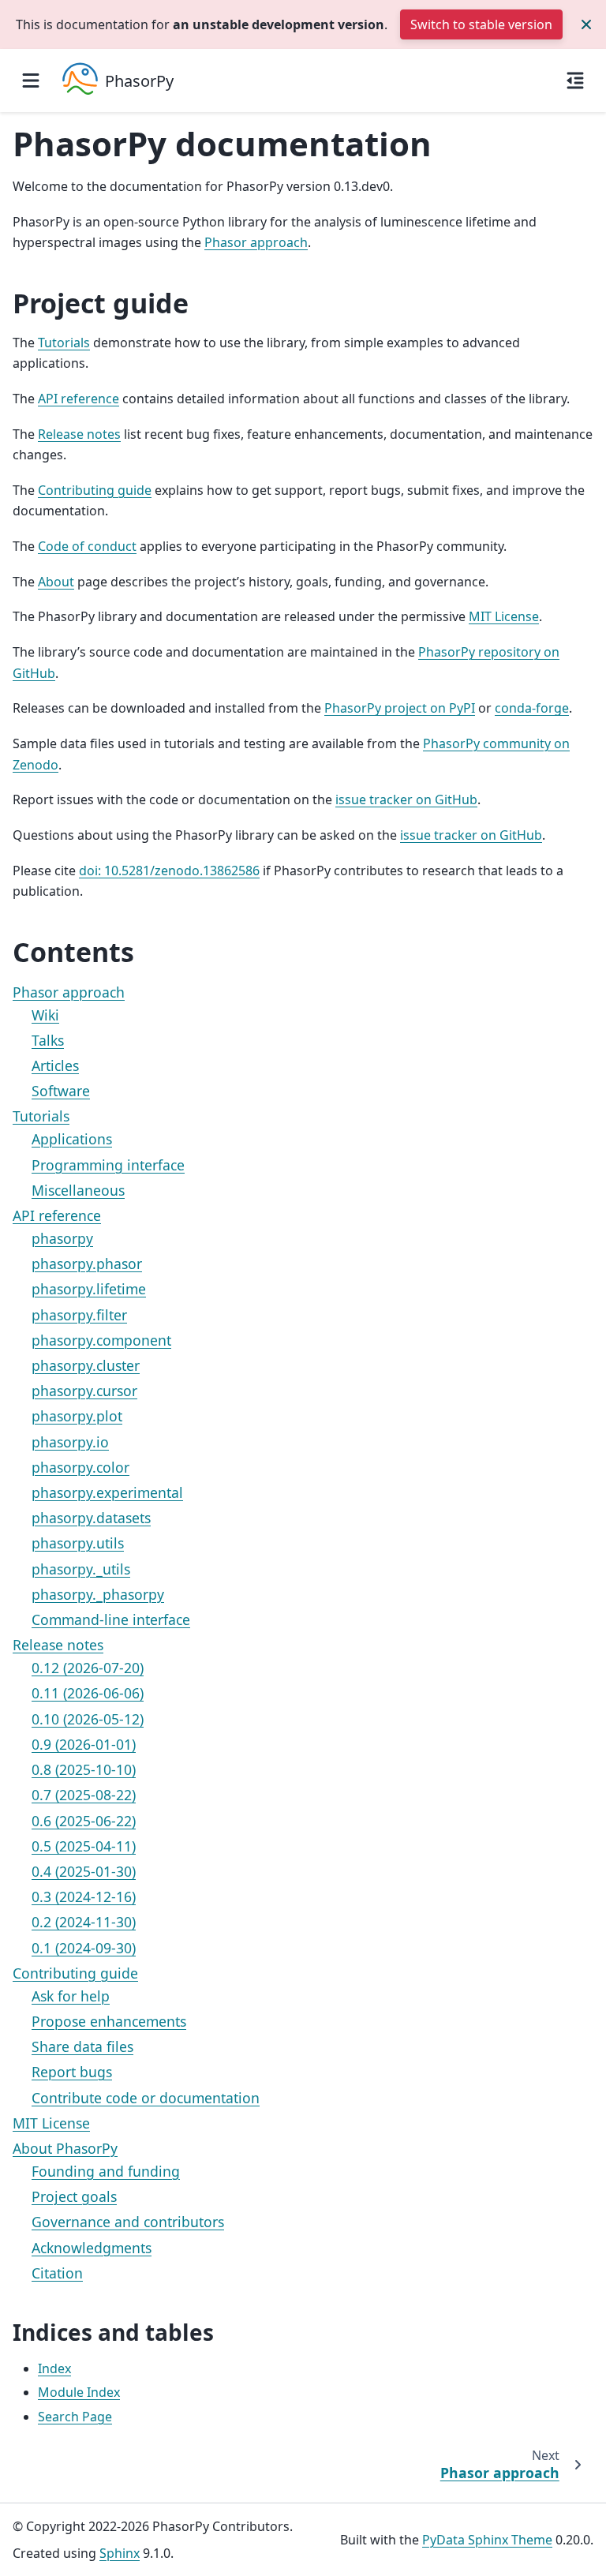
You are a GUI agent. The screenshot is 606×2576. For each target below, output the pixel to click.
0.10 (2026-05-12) (88, 1719)
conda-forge (532, 708)
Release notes (58, 1645)
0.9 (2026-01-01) (84, 1744)
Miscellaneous (78, 1190)
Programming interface (108, 1165)
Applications (72, 1139)
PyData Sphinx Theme (487, 2540)
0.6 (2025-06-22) (84, 1821)
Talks (48, 1040)
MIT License (51, 2123)
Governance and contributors (128, 2222)
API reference (57, 1215)
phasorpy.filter (79, 1315)
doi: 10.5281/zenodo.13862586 (169, 871)
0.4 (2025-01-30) (84, 1871)
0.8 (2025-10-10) (84, 1769)
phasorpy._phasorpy (98, 1594)
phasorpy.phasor (87, 1264)
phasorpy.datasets (91, 1518)
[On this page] (575, 80)
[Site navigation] (31, 80)
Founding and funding (106, 2171)
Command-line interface (111, 1619)
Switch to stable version (481, 24)
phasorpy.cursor (84, 1391)
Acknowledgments (92, 2248)
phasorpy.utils (78, 1543)
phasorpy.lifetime (89, 1289)
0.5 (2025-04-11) (84, 1846)
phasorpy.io (70, 1442)
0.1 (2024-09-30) (84, 1948)
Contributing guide (75, 1973)
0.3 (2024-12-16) (84, 1896)
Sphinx (120, 2553)
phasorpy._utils (81, 1569)
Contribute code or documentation (146, 2098)
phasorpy (62, 1238)
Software (61, 1091)
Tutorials (41, 1116)
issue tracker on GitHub (406, 799)
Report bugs (72, 2072)
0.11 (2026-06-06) (88, 1693)
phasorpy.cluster (86, 1365)
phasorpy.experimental (107, 1492)
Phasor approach (69, 992)
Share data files (82, 2046)
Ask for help (71, 1996)
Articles (55, 1065)
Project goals (74, 2196)
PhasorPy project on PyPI (400, 708)
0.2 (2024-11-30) (84, 1922)
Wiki (45, 1015)
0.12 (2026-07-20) (88, 1668)
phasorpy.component (101, 1340)
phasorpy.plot (77, 1416)
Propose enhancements (109, 2021)
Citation (57, 2273)
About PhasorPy (65, 2148)
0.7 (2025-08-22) (84, 1795)
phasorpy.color (80, 1467)
